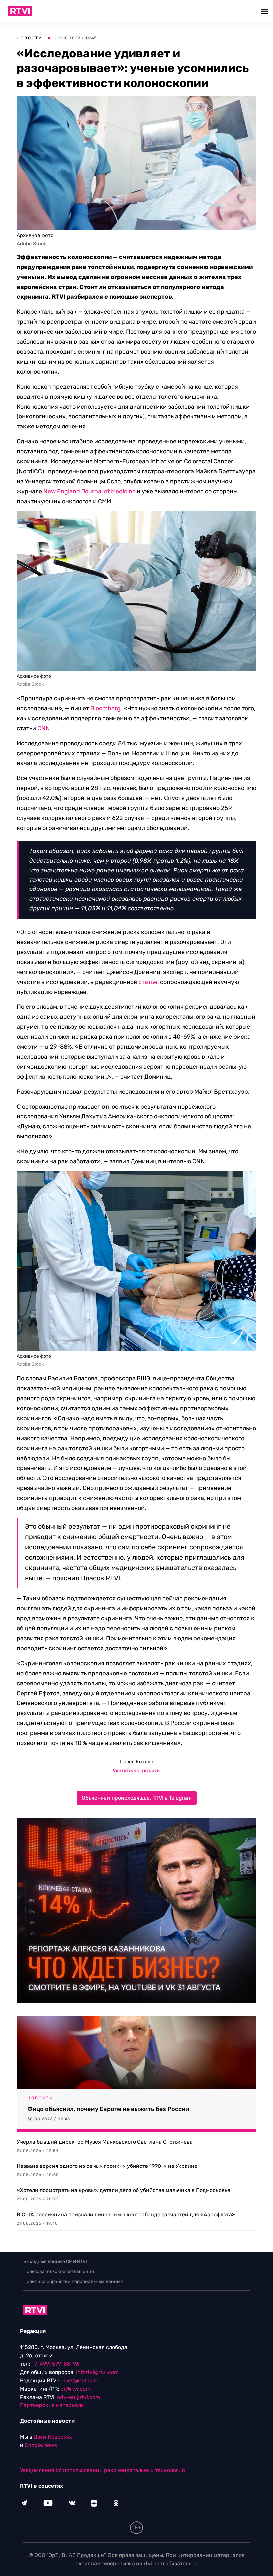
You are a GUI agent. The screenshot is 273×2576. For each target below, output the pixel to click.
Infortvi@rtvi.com (97, 2372)
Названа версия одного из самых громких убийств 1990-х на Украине (107, 2166)
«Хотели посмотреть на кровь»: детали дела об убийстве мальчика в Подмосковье (124, 2190)
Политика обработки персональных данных (73, 2281)
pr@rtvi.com (75, 2389)
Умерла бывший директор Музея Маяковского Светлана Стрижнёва (105, 2142)
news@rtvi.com (79, 2380)
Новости (30, 38)
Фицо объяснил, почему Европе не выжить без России (108, 2109)
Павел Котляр (137, 1762)
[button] (266, 11)
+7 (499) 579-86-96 (55, 2364)
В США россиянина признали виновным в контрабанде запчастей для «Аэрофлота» (126, 2215)
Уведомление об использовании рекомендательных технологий (103, 2470)
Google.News (41, 2445)
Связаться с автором (136, 1770)
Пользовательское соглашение (59, 2271)
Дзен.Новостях (53, 2437)
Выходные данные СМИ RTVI (55, 2261)
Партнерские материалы (52, 2405)
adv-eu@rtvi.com (78, 2397)
